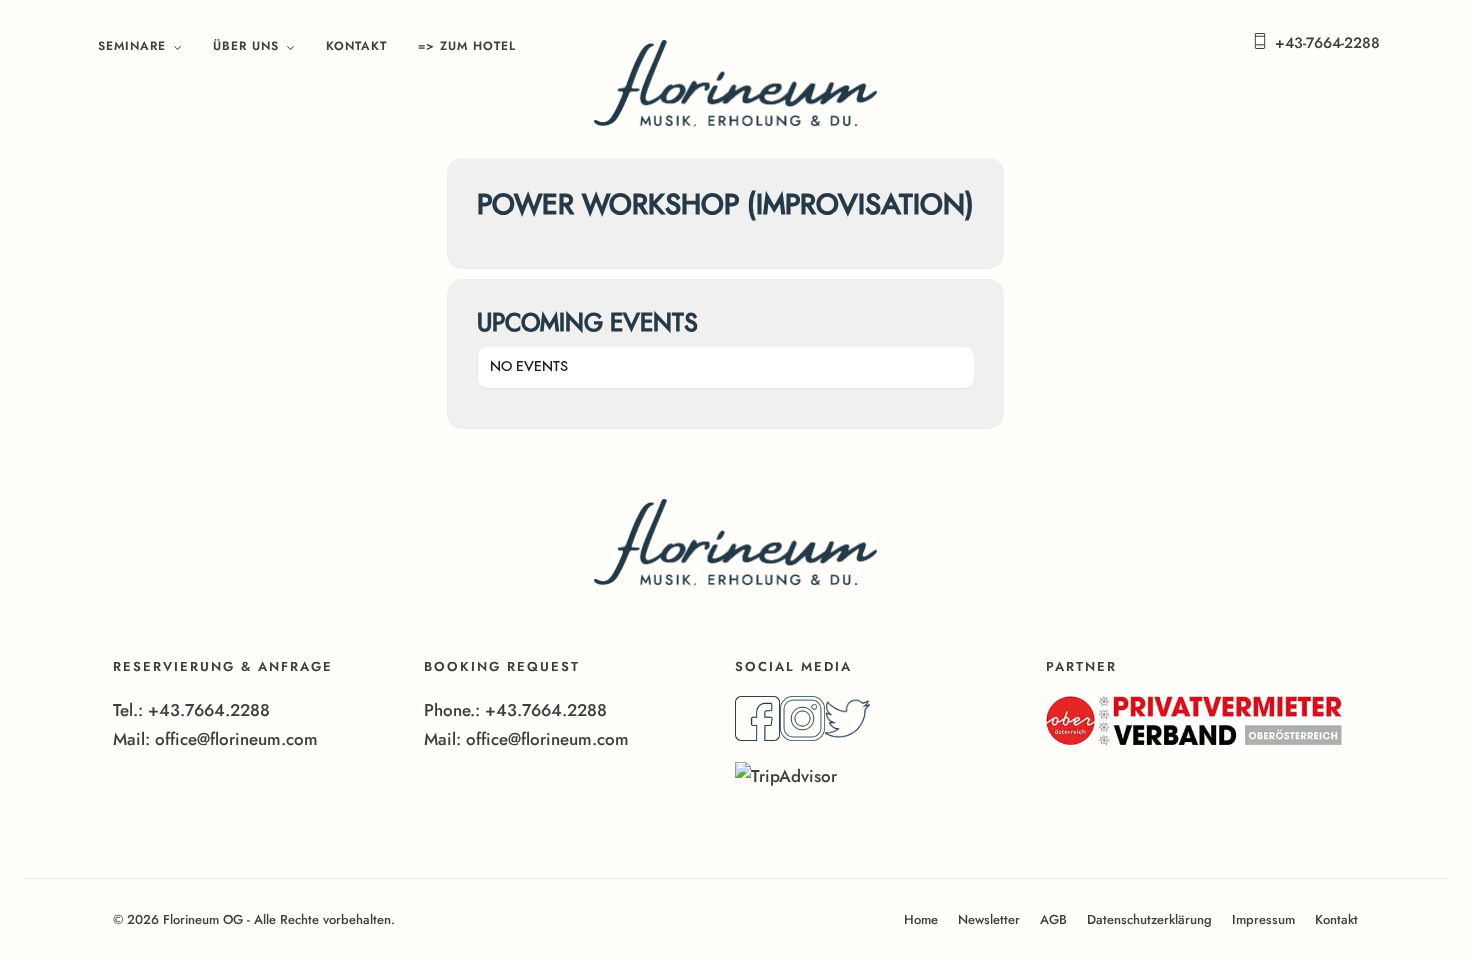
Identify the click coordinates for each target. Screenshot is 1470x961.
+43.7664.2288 (209, 710)
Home (921, 919)
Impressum (1263, 919)
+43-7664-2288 (1327, 43)
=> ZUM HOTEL (467, 46)
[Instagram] (802, 735)
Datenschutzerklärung (1149, 919)
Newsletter (989, 919)
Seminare (132, 46)
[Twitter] (847, 735)
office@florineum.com (236, 739)
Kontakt (356, 46)
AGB (1053, 919)
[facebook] (757, 735)
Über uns (246, 46)
